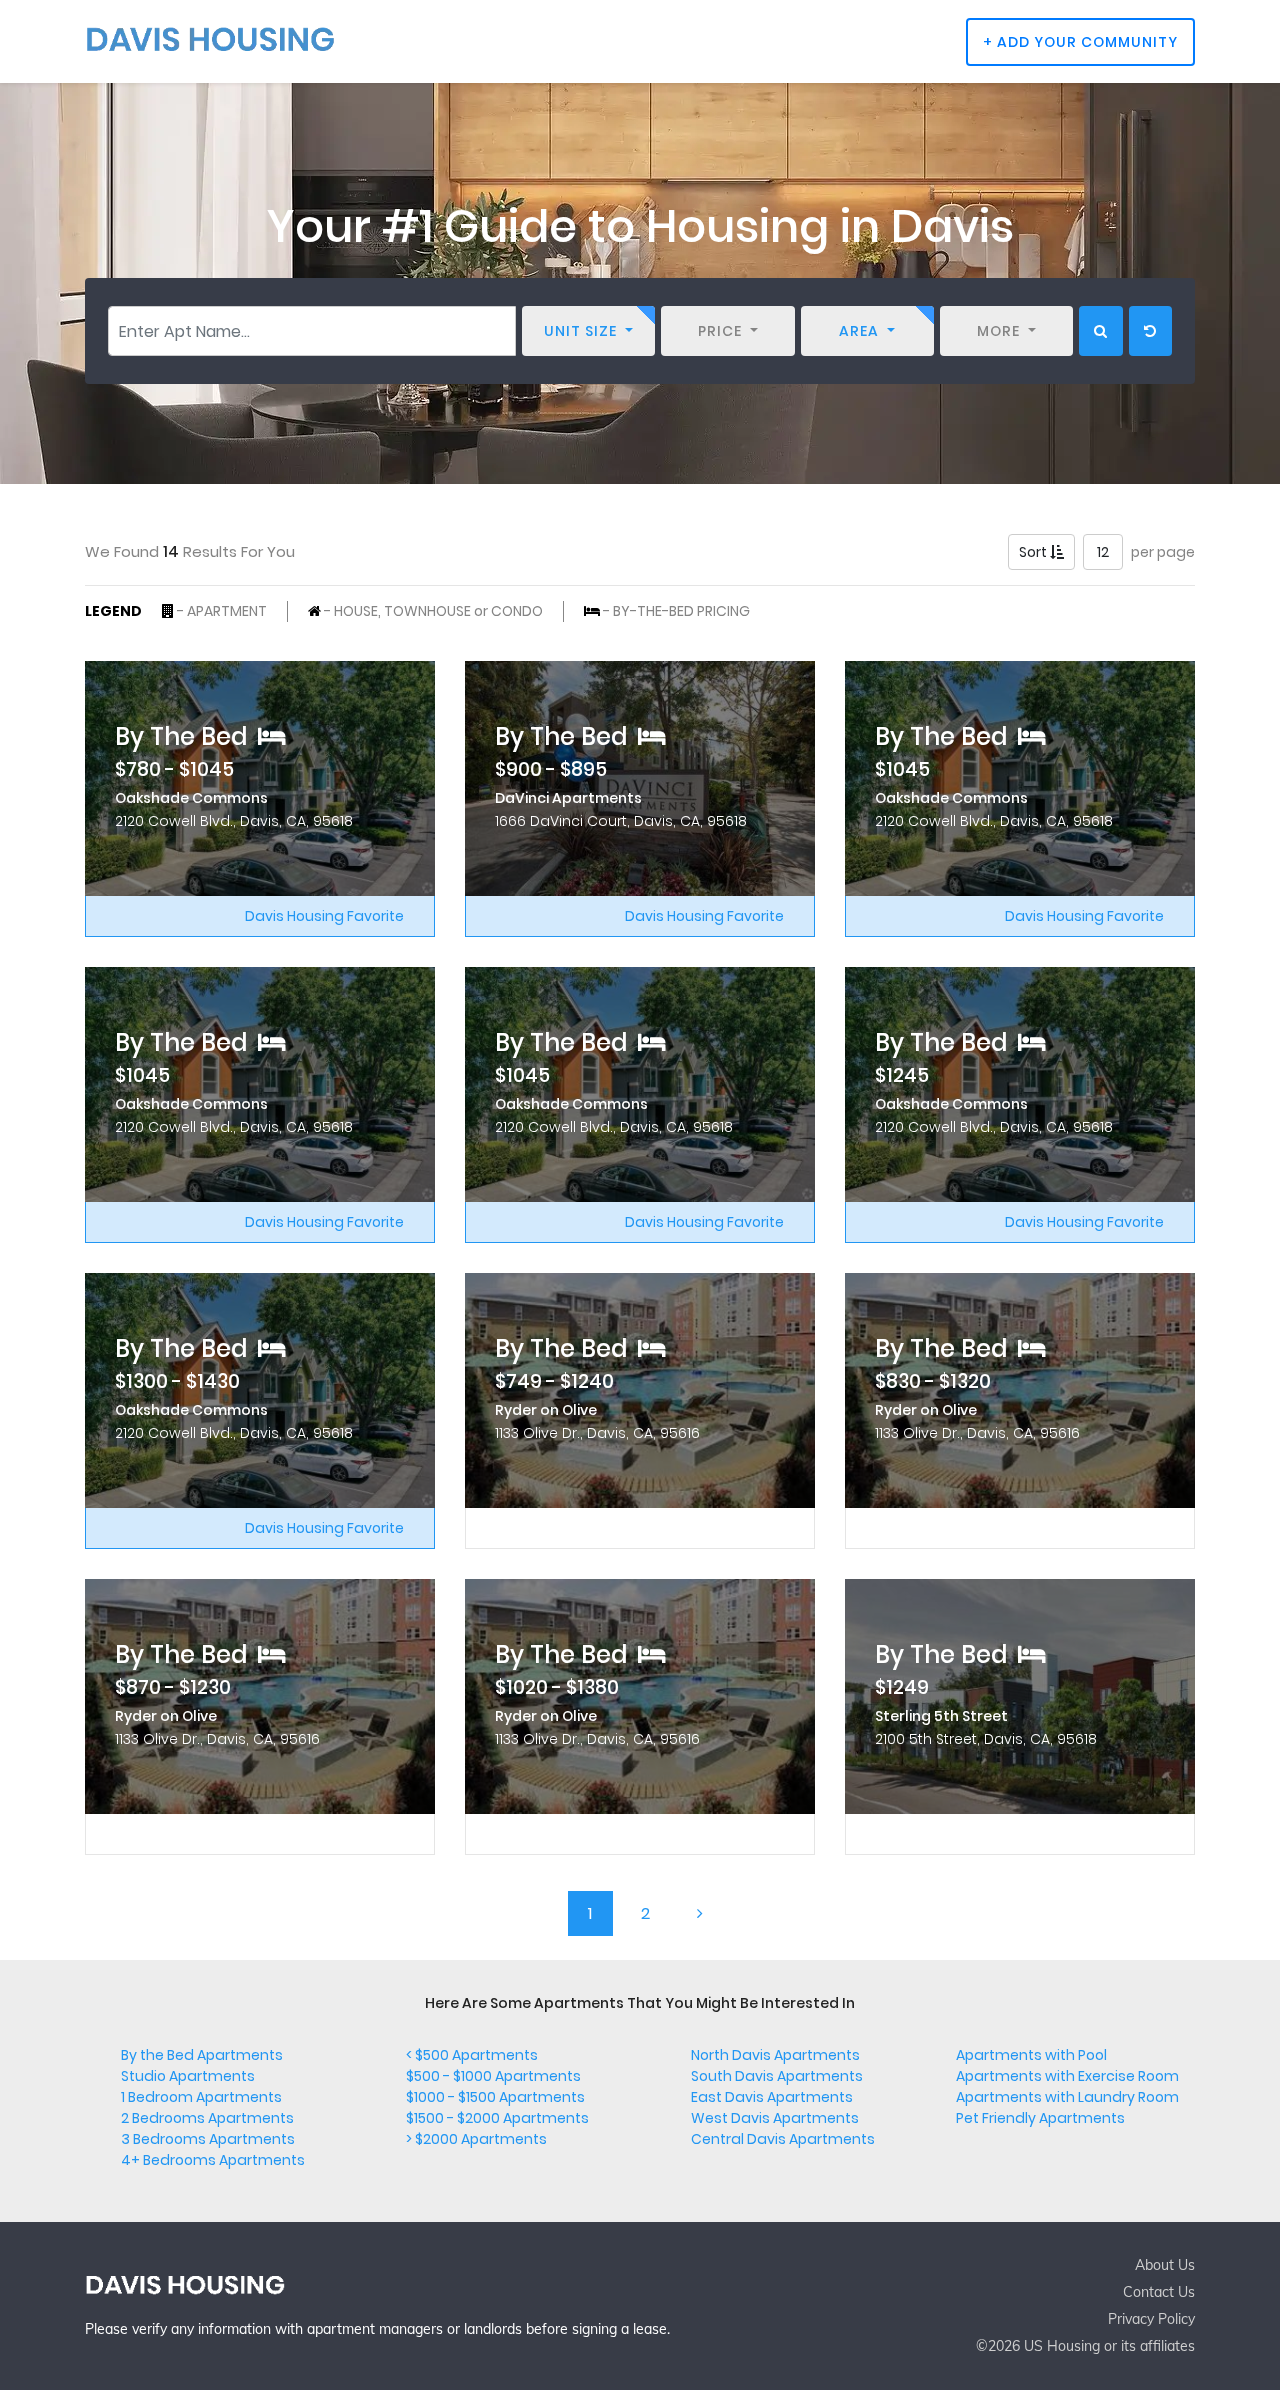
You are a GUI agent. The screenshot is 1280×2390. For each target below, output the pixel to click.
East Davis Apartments (772, 2097)
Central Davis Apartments (783, 2139)
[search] (1101, 331)
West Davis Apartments (775, 2118)
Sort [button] (1034, 552)
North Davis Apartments (775, 2055)
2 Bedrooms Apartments (207, 2118)
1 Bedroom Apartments (201, 2097)
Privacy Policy (1151, 2319)
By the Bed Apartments (202, 2055)
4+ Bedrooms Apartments (213, 2160)
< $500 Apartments (472, 2055)
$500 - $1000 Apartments (493, 2076)
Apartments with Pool (1031, 2055)
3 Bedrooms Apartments (208, 2139)
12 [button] (1103, 552)
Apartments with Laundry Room (1067, 2097)
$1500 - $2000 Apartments (497, 2118)
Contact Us (1159, 2292)
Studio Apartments (188, 2076)
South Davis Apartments (777, 2076)
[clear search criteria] (1150, 331)
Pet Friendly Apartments (1040, 2118)
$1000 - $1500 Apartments (495, 2097)
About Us (1165, 2265)
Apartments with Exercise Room (1067, 2076)
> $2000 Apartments (476, 2139)
